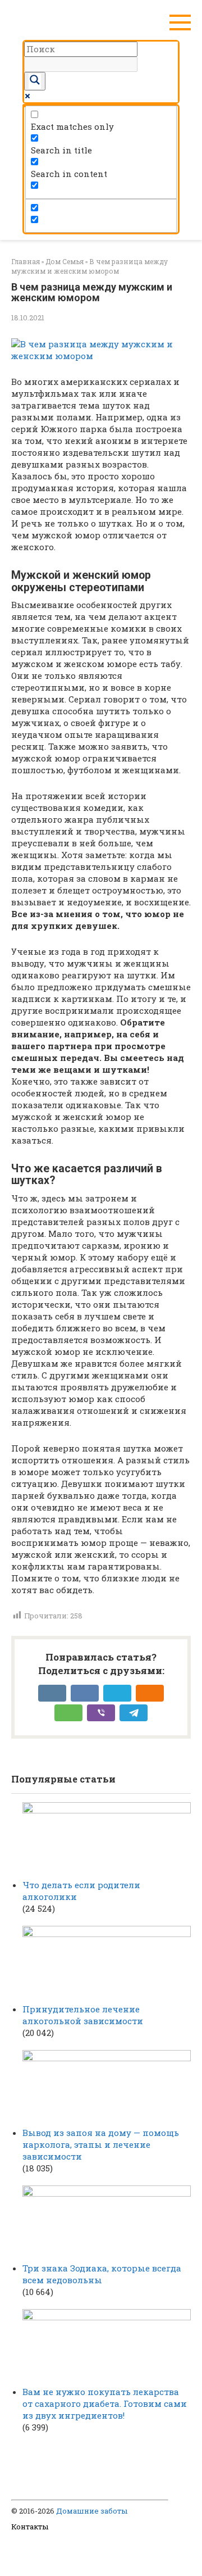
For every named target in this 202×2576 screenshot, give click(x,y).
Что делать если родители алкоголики (81, 1891)
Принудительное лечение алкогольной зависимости (83, 2015)
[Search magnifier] (35, 81)
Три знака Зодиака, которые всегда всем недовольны (102, 2274)
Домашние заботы (92, 2511)
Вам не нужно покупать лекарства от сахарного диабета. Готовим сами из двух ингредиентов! (105, 2403)
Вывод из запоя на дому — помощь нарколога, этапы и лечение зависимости (101, 2144)
